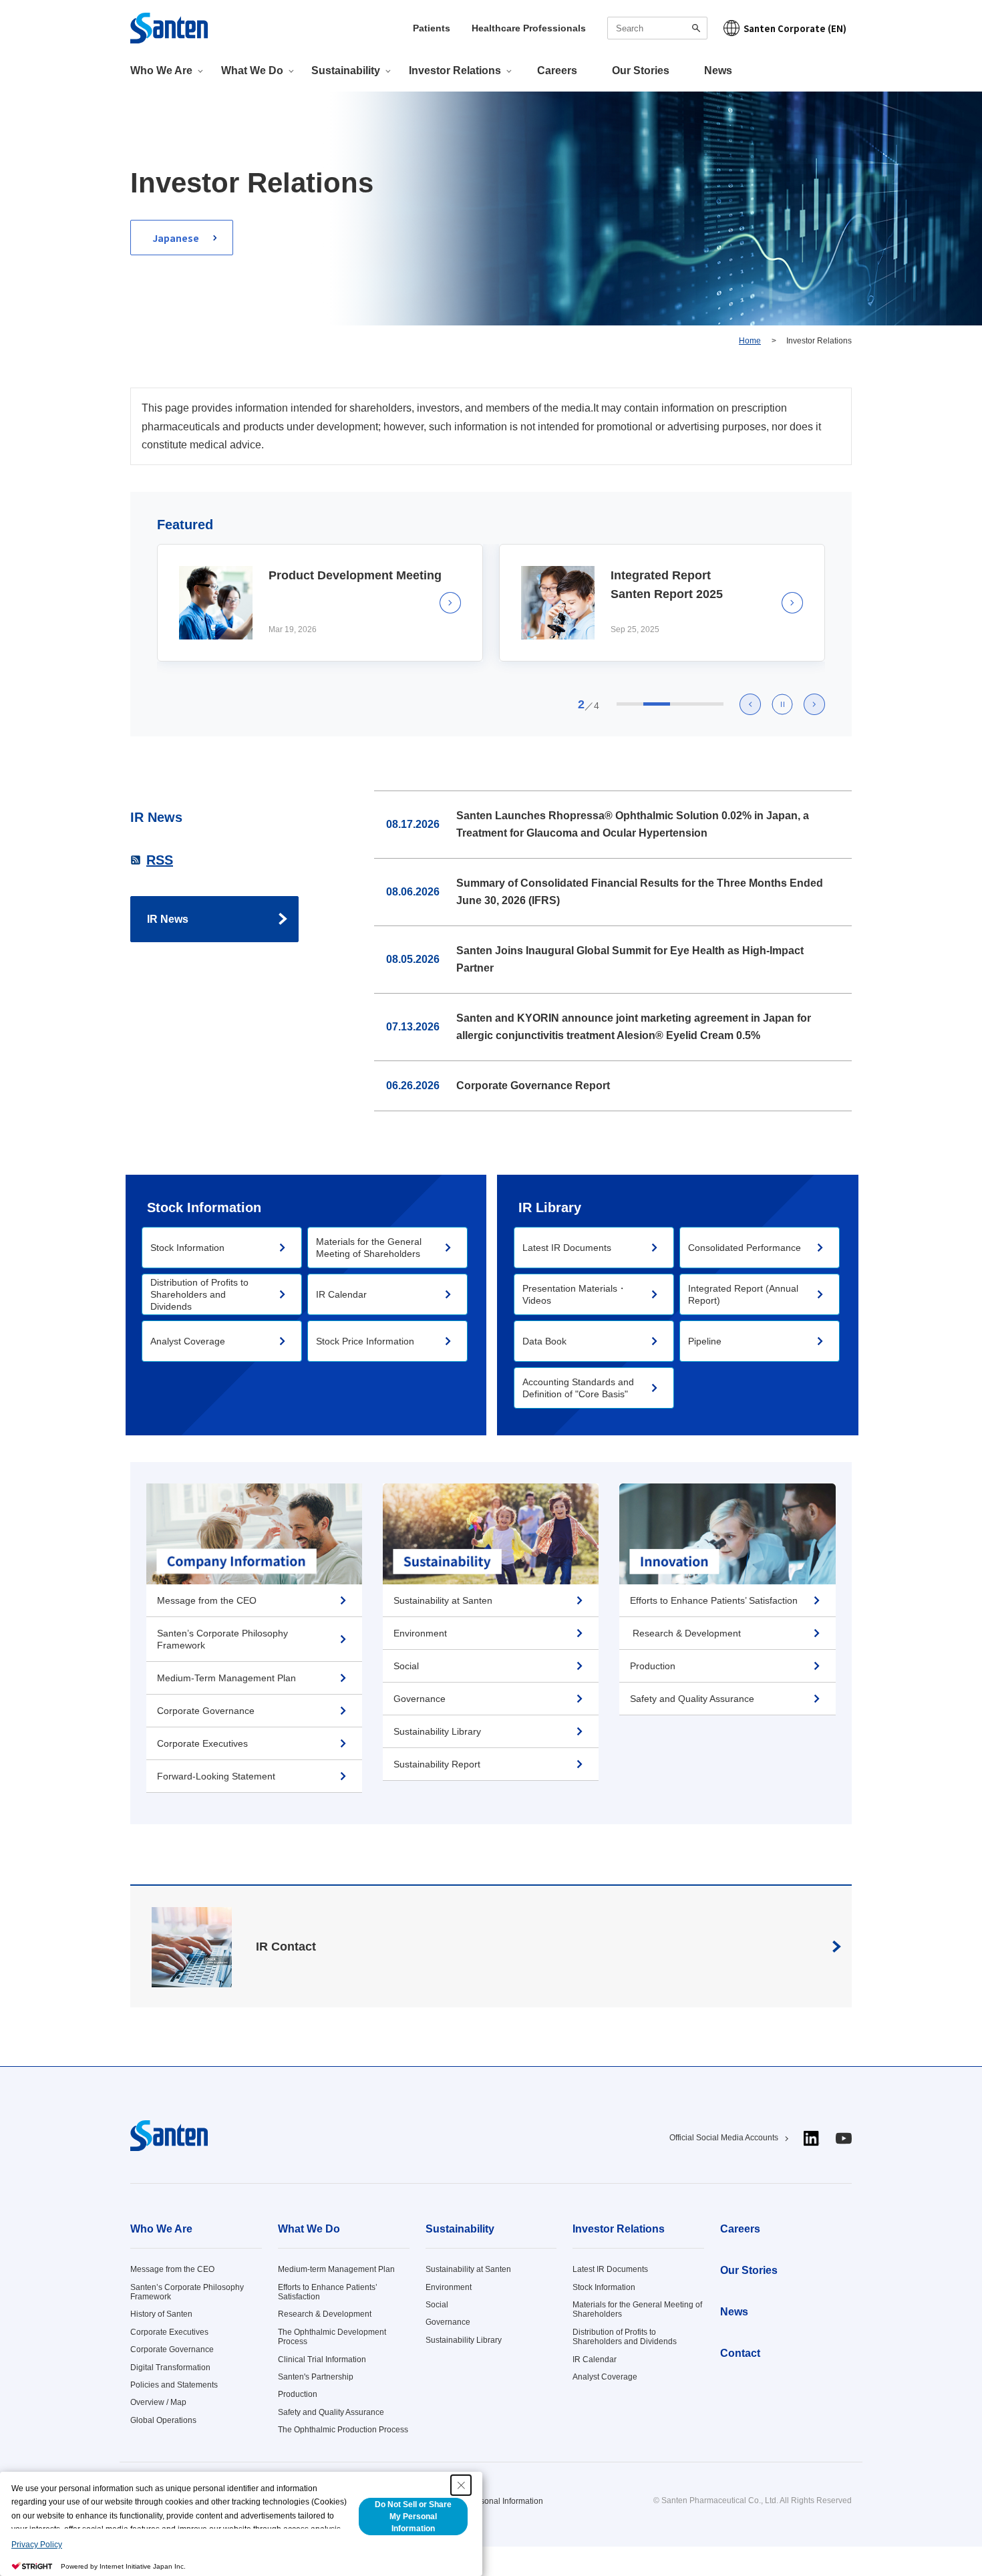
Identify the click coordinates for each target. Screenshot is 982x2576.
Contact (740, 2353)
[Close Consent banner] (461, 2485)
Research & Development (325, 2314)
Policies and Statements (174, 2385)
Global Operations (163, 2420)
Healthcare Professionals (529, 28)
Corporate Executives (169, 2332)
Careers (557, 70)
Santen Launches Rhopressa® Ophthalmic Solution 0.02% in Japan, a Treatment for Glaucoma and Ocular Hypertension (633, 824)
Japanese (176, 238)
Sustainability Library (464, 2340)
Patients (432, 28)
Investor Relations (619, 2229)
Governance (448, 2322)
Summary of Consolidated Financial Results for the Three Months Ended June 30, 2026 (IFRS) (640, 892)
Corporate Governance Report (533, 1086)
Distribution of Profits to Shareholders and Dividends (625, 2337)
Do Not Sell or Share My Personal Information (413, 2517)
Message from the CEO (172, 2269)
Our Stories (641, 70)
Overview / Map (158, 2402)
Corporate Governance (172, 2349)
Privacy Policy (37, 2545)
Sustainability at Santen (468, 2269)
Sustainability (460, 2229)
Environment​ (449, 2287)
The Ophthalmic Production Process (343, 2430)
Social (437, 2305)
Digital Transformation (170, 2368)
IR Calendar (595, 2359)
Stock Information (604, 2287)
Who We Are (161, 2229)
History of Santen (161, 2314)
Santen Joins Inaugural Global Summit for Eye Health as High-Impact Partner (630, 959)
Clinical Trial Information (322, 2359)
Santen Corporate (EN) (795, 28)
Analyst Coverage (605, 2377)
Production (298, 2394)
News (718, 70)
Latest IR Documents (610, 2269)
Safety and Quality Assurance (331, 2412)
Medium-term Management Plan (336, 2269)
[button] (750, 704)
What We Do (309, 2229)
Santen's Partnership (316, 2377)
